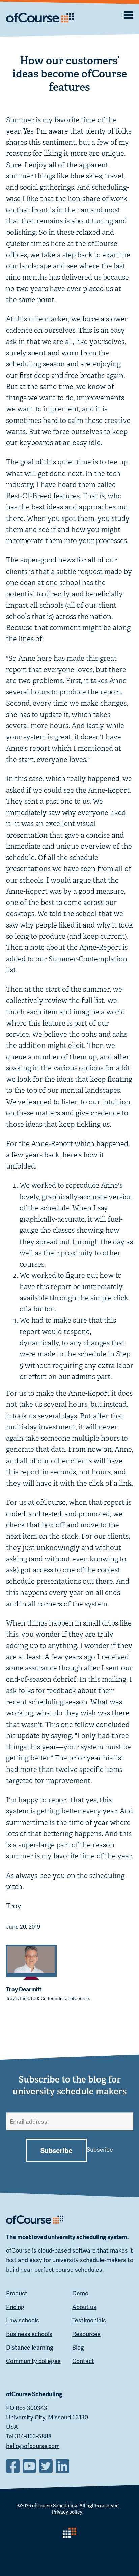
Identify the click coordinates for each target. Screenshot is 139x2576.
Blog (78, 2347)
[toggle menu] (121, 14)
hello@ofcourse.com (33, 2446)
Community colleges (33, 2361)
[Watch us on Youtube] (30, 2465)
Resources (86, 2334)
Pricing (15, 2306)
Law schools (23, 2320)
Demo (80, 2293)
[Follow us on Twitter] (47, 2465)
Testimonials (89, 2320)
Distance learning (30, 2347)
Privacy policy (67, 2512)
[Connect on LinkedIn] (63, 2465)
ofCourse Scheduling (55, 2505)
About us (84, 2306)
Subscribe (56, 2150)
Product (17, 2293)
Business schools (29, 2334)
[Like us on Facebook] (14, 2465)
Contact (83, 2361)
